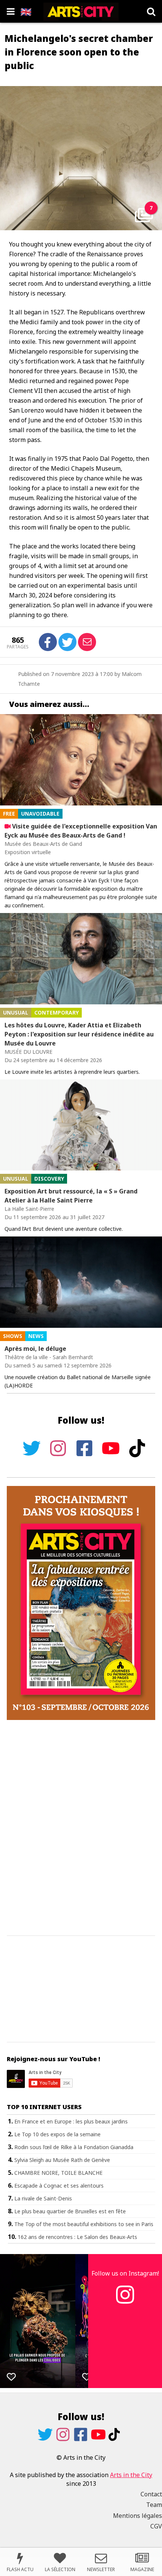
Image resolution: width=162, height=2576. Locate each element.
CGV (156, 2526)
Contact (151, 2494)
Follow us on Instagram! (125, 2273)
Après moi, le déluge (35, 1349)
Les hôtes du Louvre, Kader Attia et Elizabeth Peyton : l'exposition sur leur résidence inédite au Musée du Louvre (79, 1034)
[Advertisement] (81, 1828)
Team (154, 2505)
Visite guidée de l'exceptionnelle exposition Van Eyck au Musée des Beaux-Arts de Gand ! (81, 831)
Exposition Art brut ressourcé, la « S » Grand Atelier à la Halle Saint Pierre (71, 1196)
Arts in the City (131, 2475)
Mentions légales (138, 2516)
